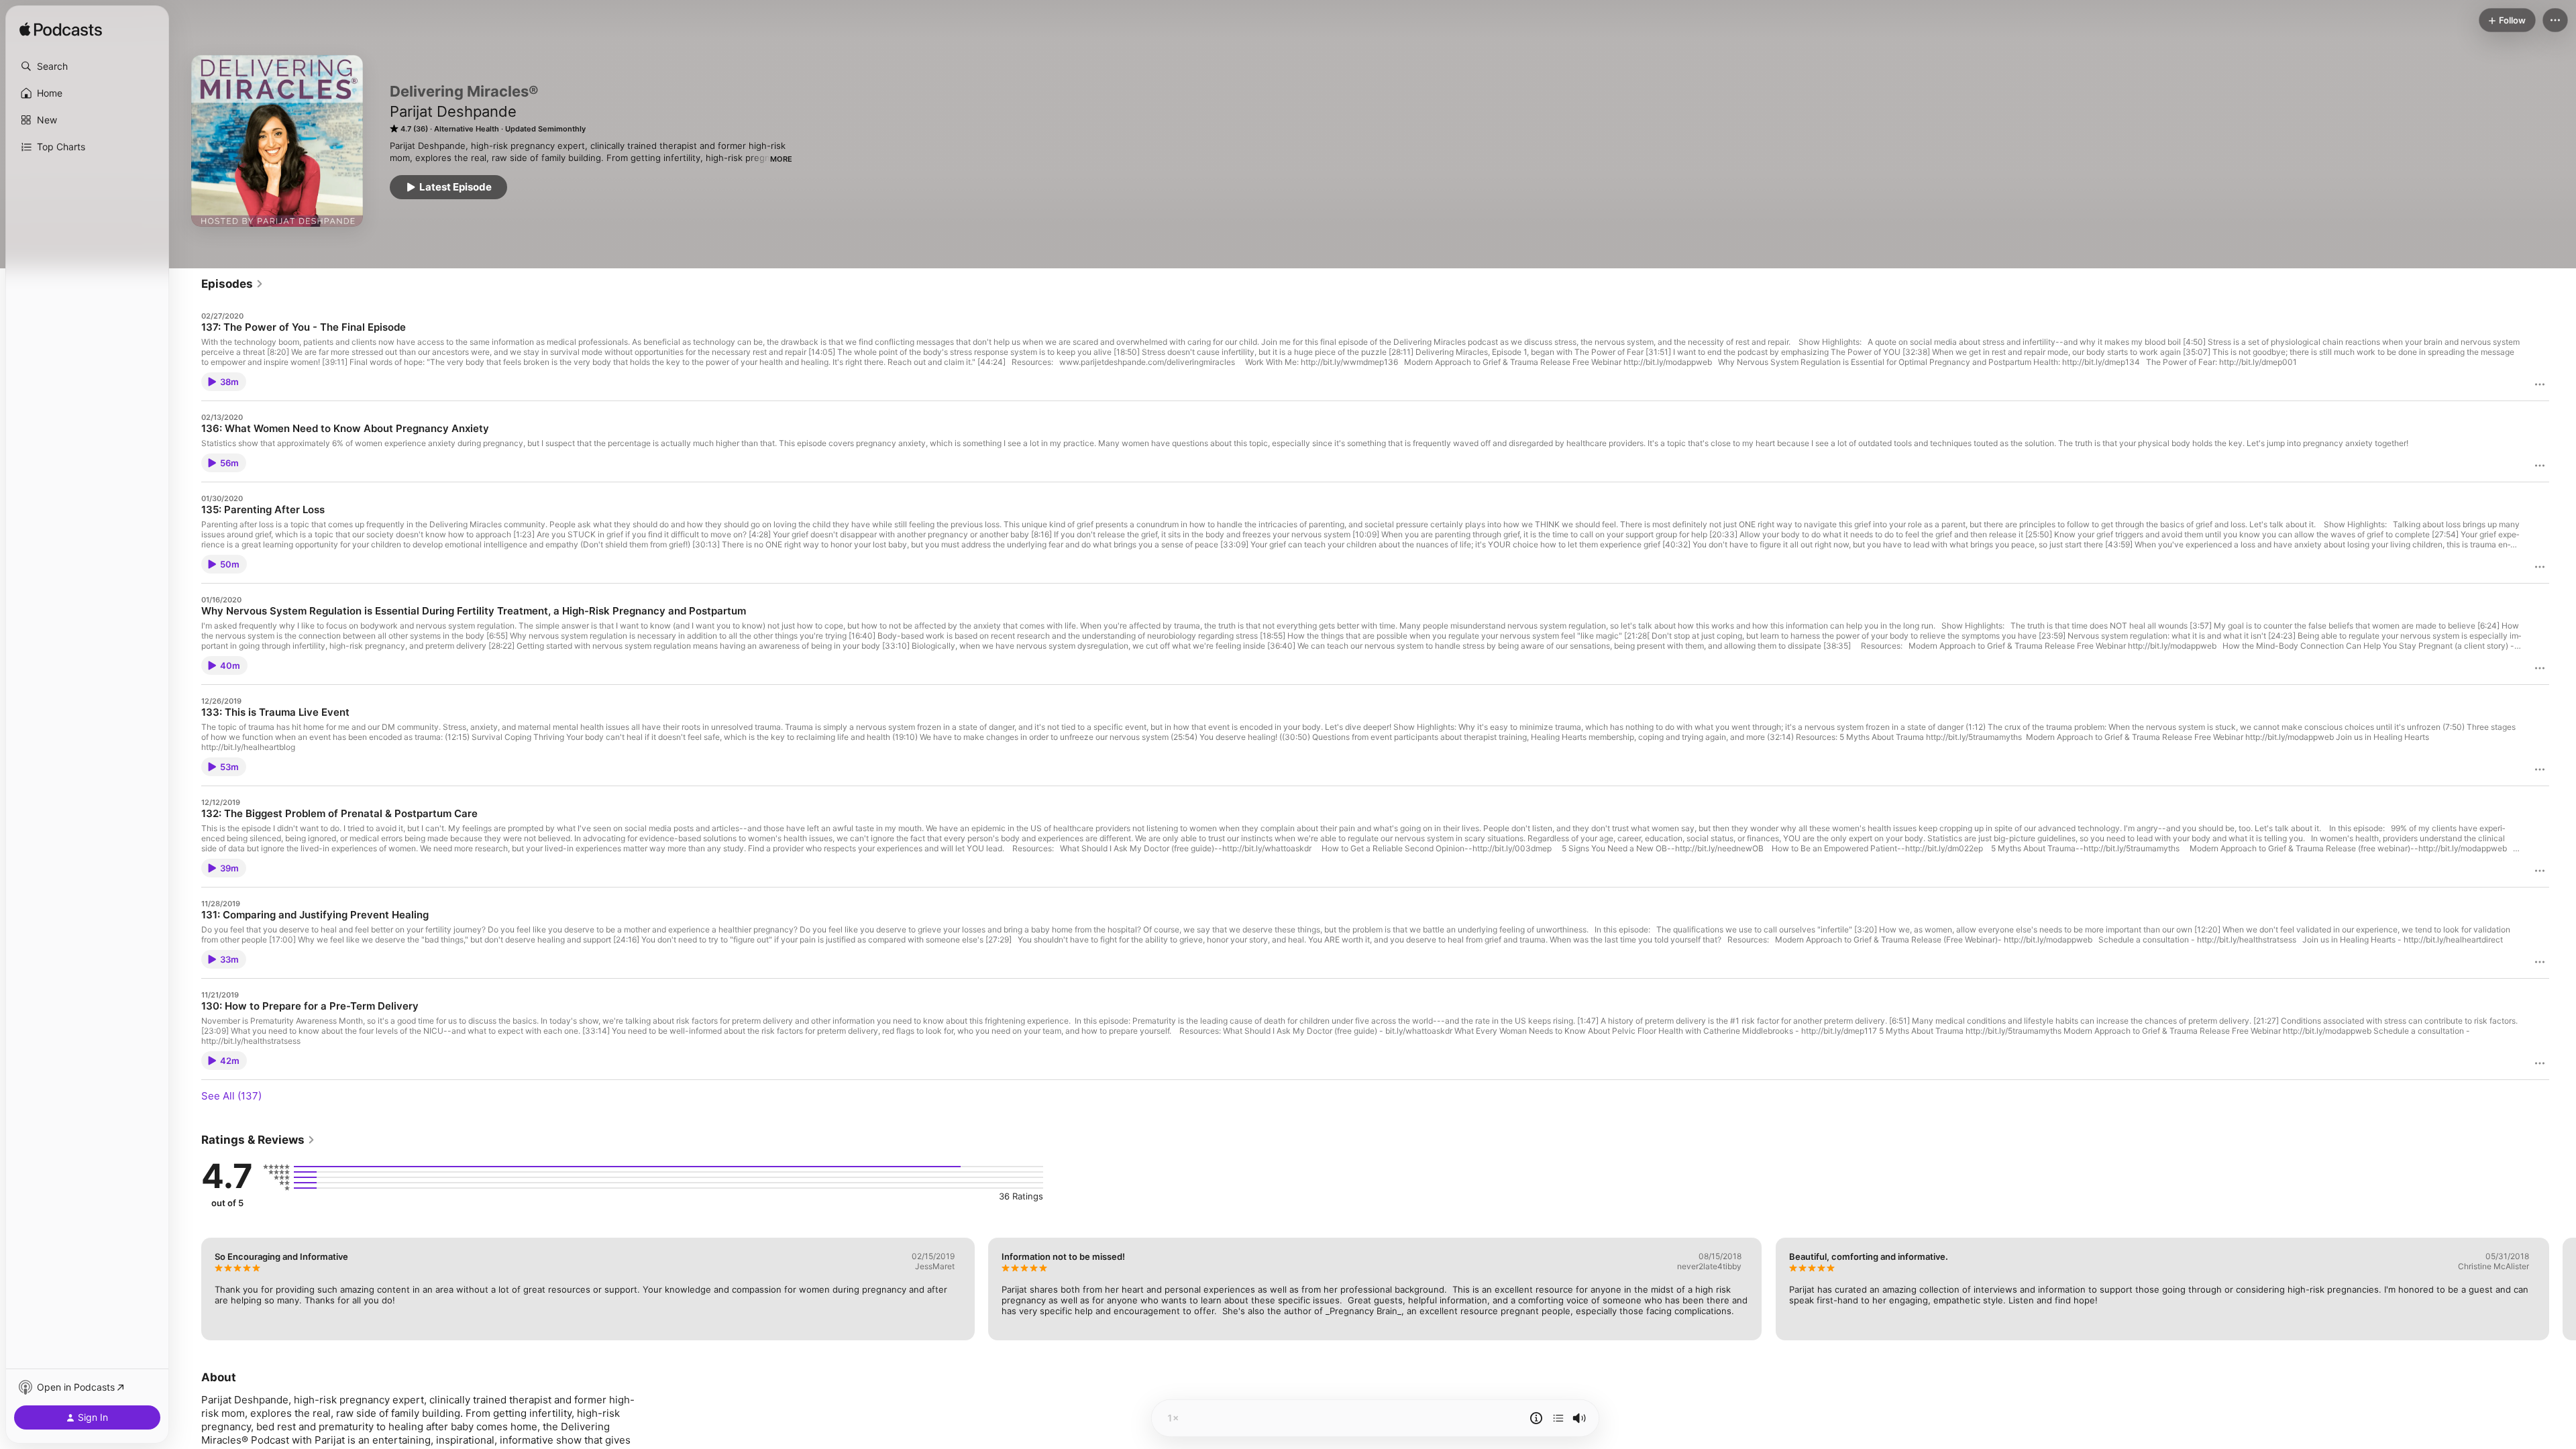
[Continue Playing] (1558, 1418)
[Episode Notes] (1536, 1418)
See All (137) (231, 1096)
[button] (87, 66)
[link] (232, 284)
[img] (61, 30)
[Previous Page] (188, 1289)
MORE (781, 159)
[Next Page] (2563, 1289)
